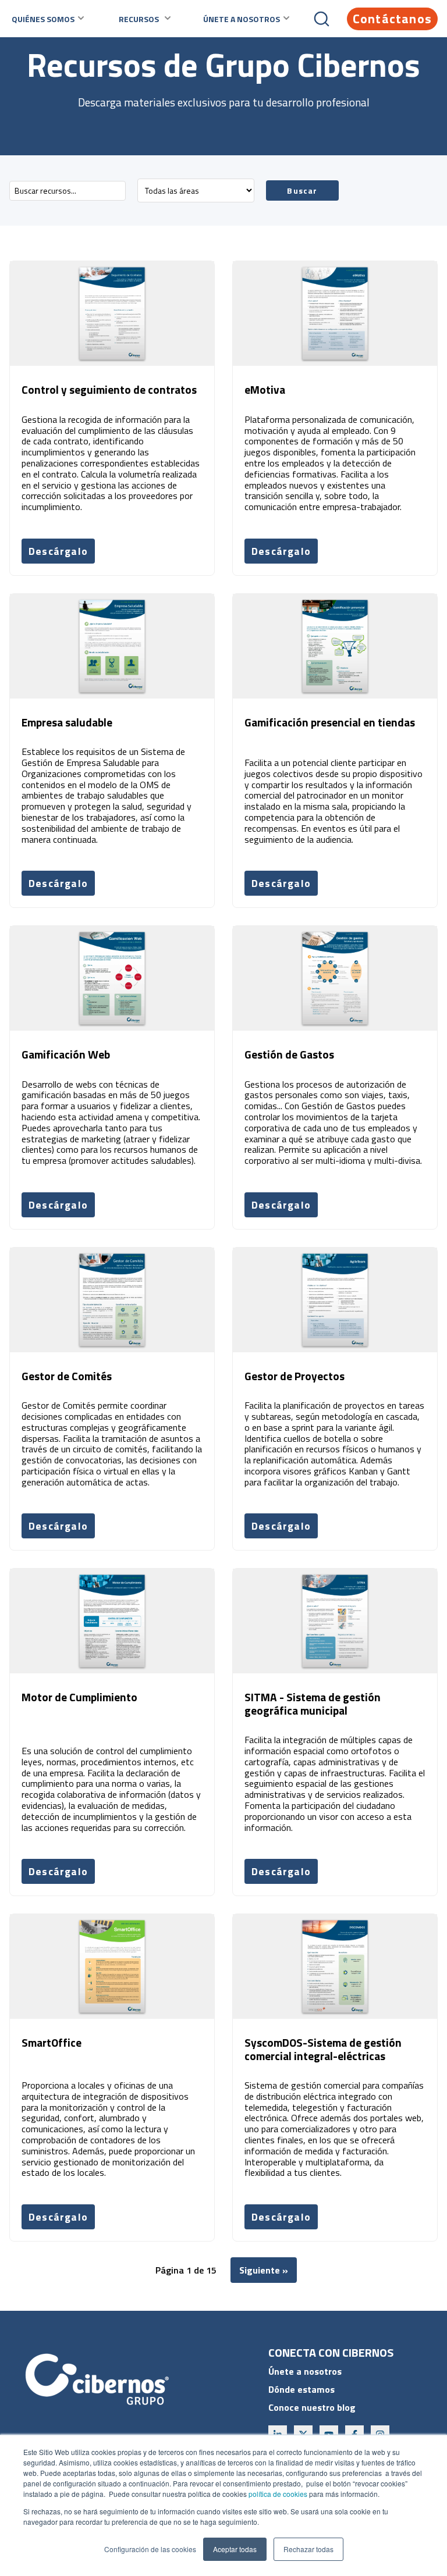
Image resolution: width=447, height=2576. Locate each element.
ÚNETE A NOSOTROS (242, 19)
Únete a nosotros (305, 2371)
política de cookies (277, 2494)
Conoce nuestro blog (312, 2407)
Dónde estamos (301, 2389)
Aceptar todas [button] (235, 2549)
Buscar (302, 190)
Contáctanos (392, 19)
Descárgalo (58, 551)
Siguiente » (264, 2270)
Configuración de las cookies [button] (150, 2549)
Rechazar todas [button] (308, 2549)
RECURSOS (139, 19)
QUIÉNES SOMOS (43, 19)
